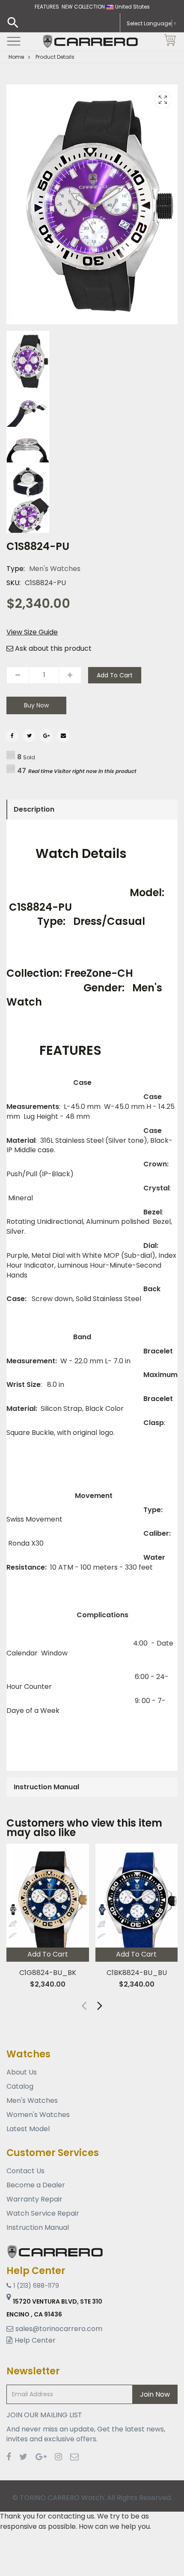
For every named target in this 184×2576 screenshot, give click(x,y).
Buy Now (36, 705)
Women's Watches (38, 2115)
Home (16, 57)
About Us (22, 2072)
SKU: (13, 583)
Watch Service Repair (43, 2213)
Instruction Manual (38, 2227)
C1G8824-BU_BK (48, 1973)
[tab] (92, 809)
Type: (16, 569)
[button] (100, 2005)
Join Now (155, 2394)
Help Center (35, 2340)
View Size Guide (32, 632)
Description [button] (34, 809)
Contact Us (25, 2171)
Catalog (20, 2086)
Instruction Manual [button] (46, 1787)
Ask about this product (52, 649)
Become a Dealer (36, 2185)
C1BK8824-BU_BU (136, 1973)
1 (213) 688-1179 (36, 2286)
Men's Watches (55, 569)
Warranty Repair (34, 2199)
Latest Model (28, 2129)
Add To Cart (115, 675)
